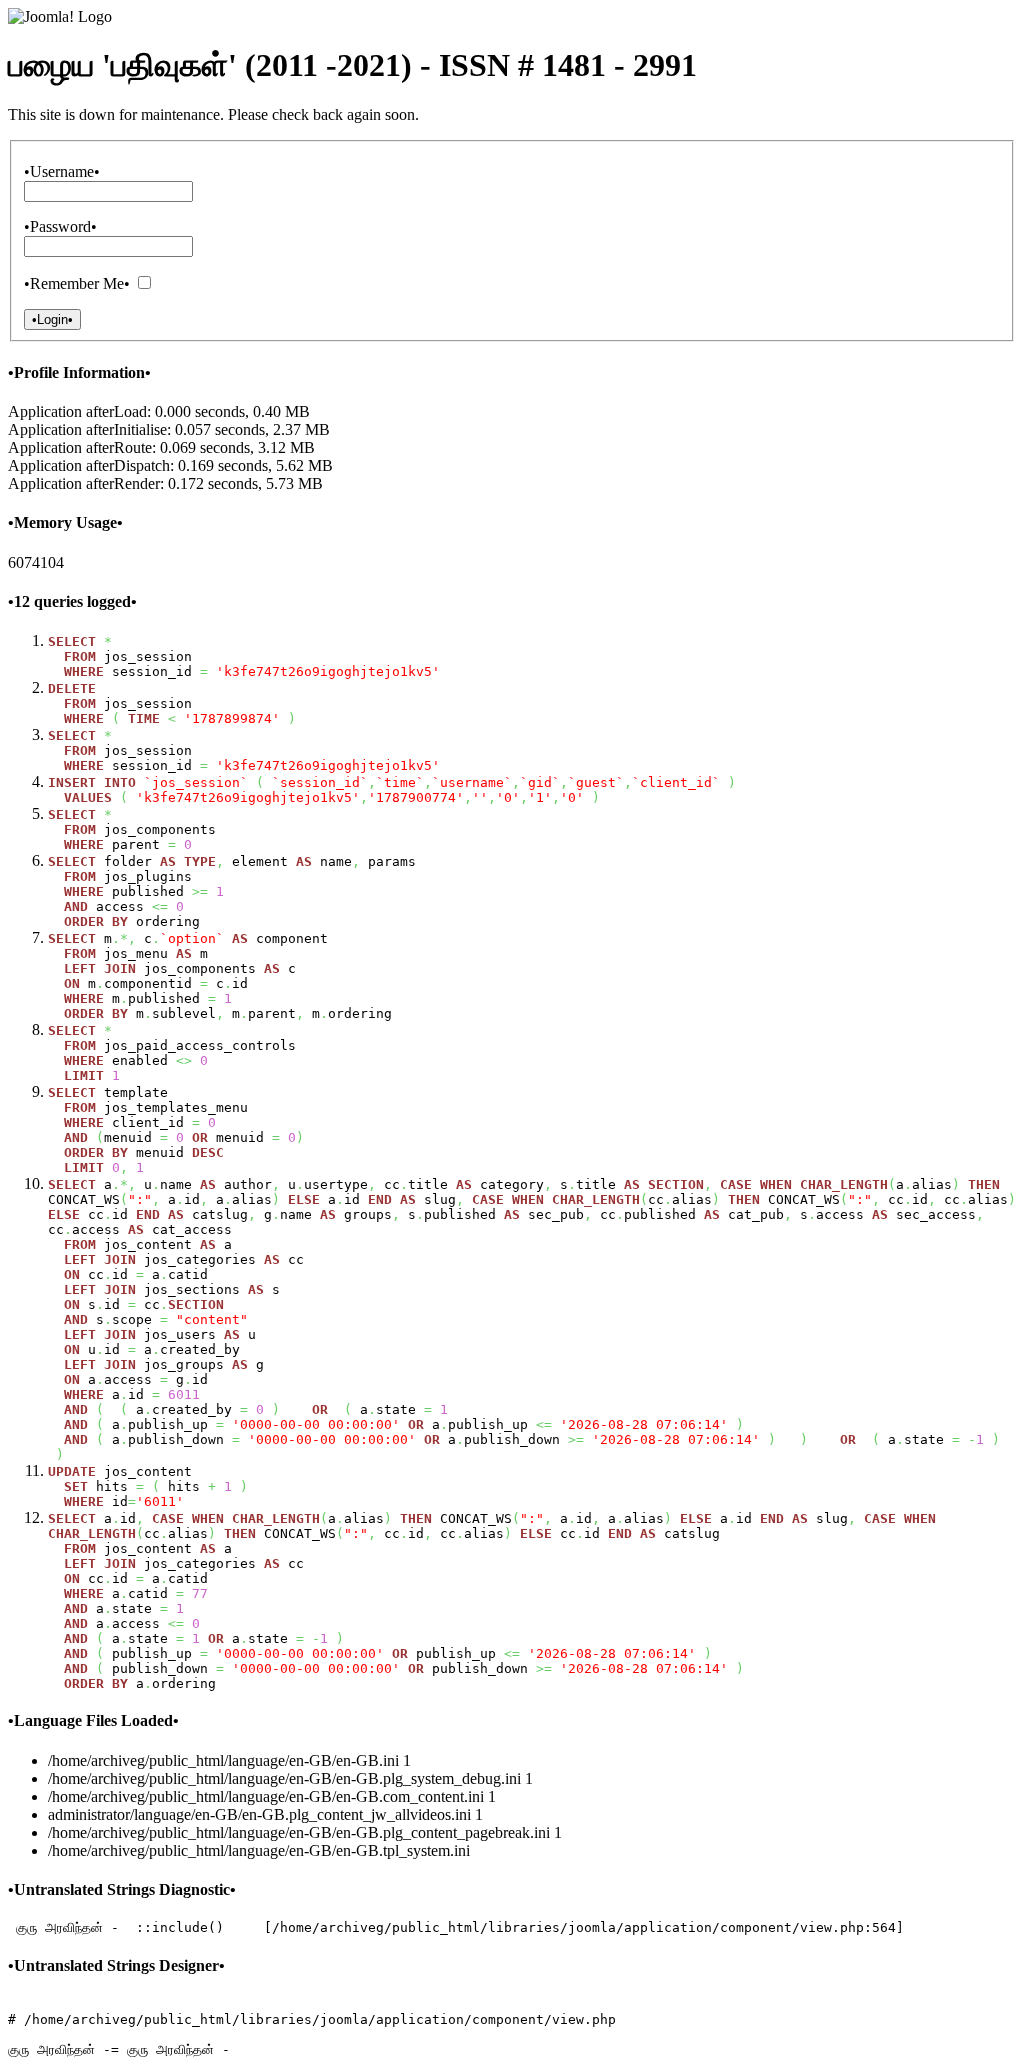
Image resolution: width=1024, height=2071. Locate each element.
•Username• (62, 171)
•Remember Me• (77, 283)
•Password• (60, 226)
